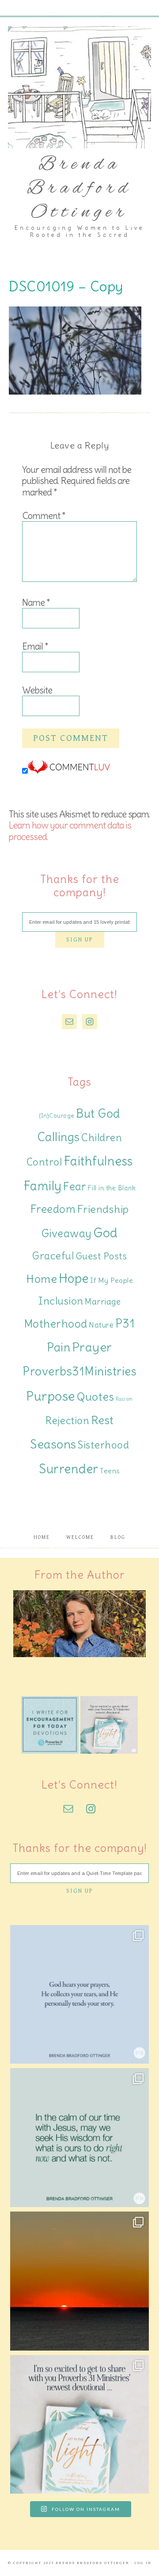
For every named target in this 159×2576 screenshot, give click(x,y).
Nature (101, 1325)
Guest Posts (101, 1256)
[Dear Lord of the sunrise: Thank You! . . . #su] (79, 2281)
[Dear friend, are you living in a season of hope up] (79, 1995)
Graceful (53, 1256)
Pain (59, 1347)
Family (43, 1186)
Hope (74, 1278)
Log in (143, 2563)
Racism (124, 1399)
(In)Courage (57, 1116)
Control (44, 1162)
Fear (75, 1186)
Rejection (68, 1420)
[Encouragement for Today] (50, 1751)
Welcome (80, 1537)
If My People (112, 1280)
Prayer (92, 1347)
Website (37, 690)
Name (36, 602)
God (106, 1233)
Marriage (103, 1302)
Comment (44, 516)
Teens (110, 1471)
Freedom (53, 1209)
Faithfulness (98, 1161)
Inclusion (61, 1301)
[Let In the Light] (109, 1751)
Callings (59, 1137)
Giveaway (67, 1234)
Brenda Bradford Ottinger (79, 189)
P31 (125, 1323)
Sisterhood (103, 1445)
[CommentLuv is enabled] (69, 771)
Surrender (69, 1469)
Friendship (103, 1209)
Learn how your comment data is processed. (70, 831)
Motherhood (56, 1324)
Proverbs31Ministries (79, 1371)
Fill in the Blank (112, 1188)
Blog (118, 1537)
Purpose (51, 1396)
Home (42, 1279)
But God (98, 1114)
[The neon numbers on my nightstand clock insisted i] (79, 2138)
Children (102, 1137)
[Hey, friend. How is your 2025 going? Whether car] (79, 2425)
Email (35, 646)
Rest (102, 1420)
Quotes (95, 1397)
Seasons (53, 1444)
